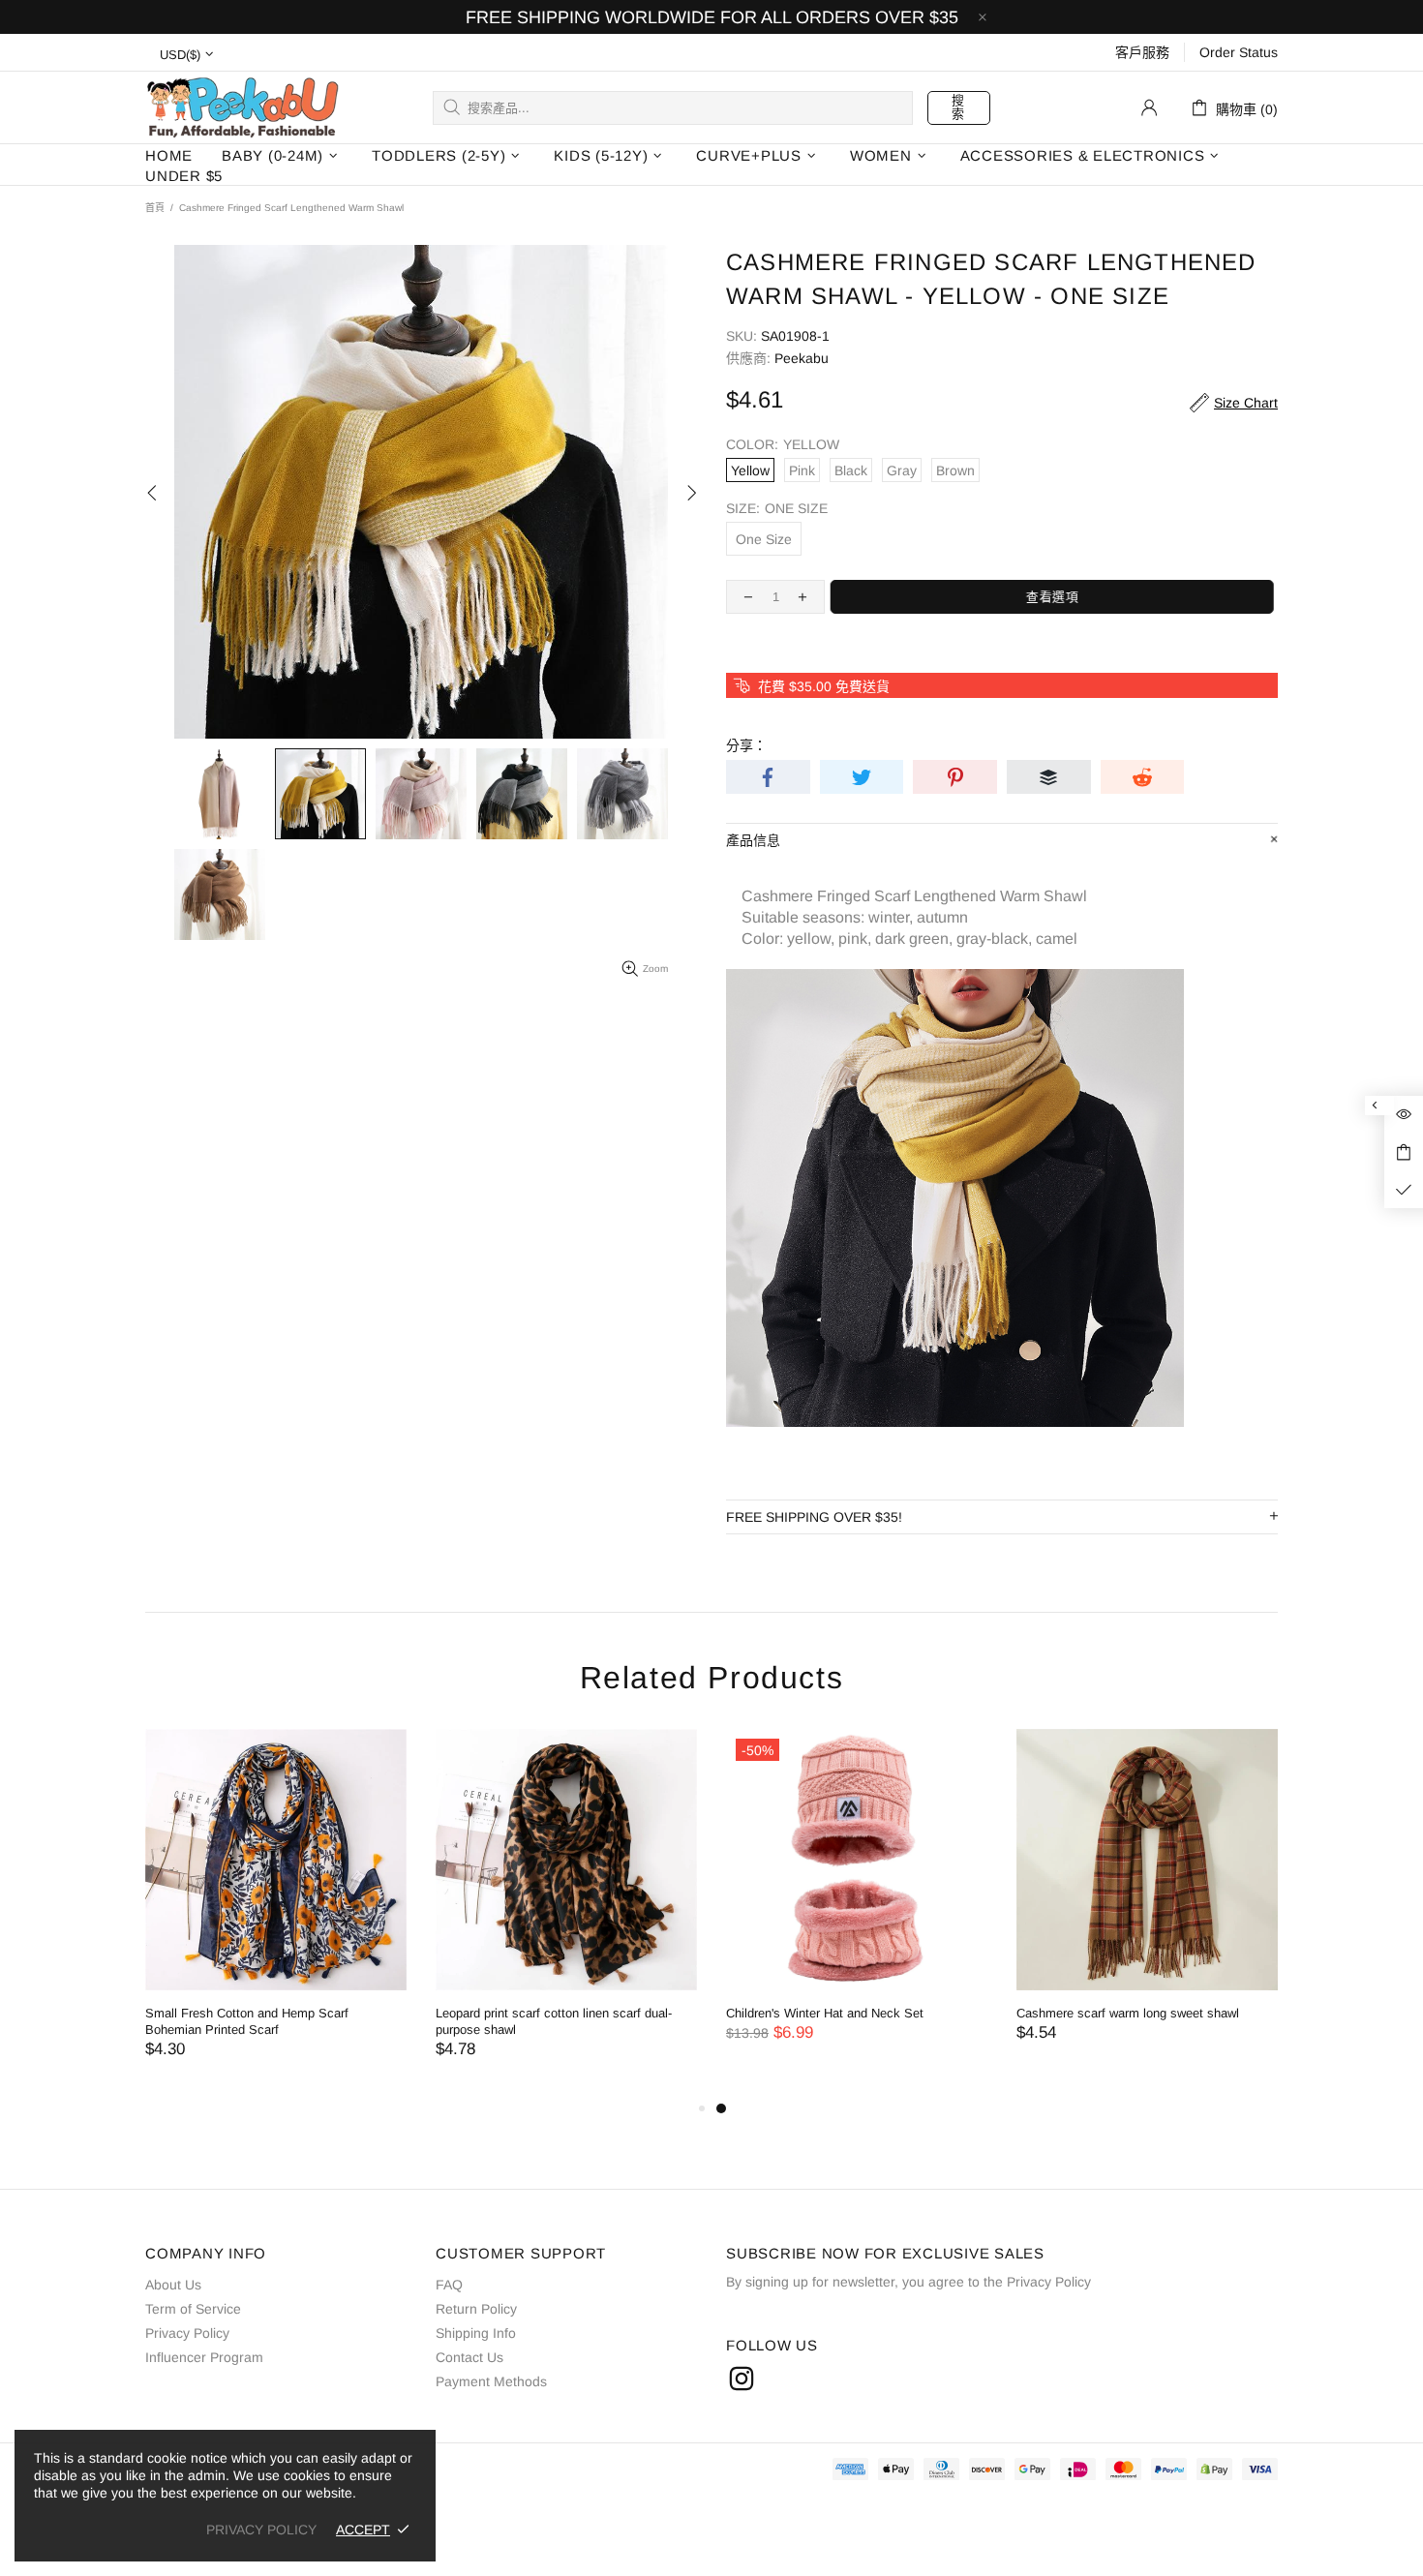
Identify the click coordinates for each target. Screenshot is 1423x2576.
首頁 (155, 208)
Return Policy (476, 2309)
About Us (173, 2285)
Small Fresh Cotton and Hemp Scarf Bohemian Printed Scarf (247, 2021)
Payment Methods (491, 2381)
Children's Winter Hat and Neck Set (825, 2013)
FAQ (449, 2285)
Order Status (1239, 52)
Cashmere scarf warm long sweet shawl (1128, 2013)
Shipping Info (476, 2333)
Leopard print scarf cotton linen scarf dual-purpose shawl (554, 2021)
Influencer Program (204, 2357)
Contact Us (469, 2357)
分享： (746, 745)
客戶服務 (1142, 52)
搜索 (958, 107)
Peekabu (242, 107)
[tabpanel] (857, 1905)
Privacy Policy (187, 2333)
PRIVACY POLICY (261, 2530)
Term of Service (193, 2309)
